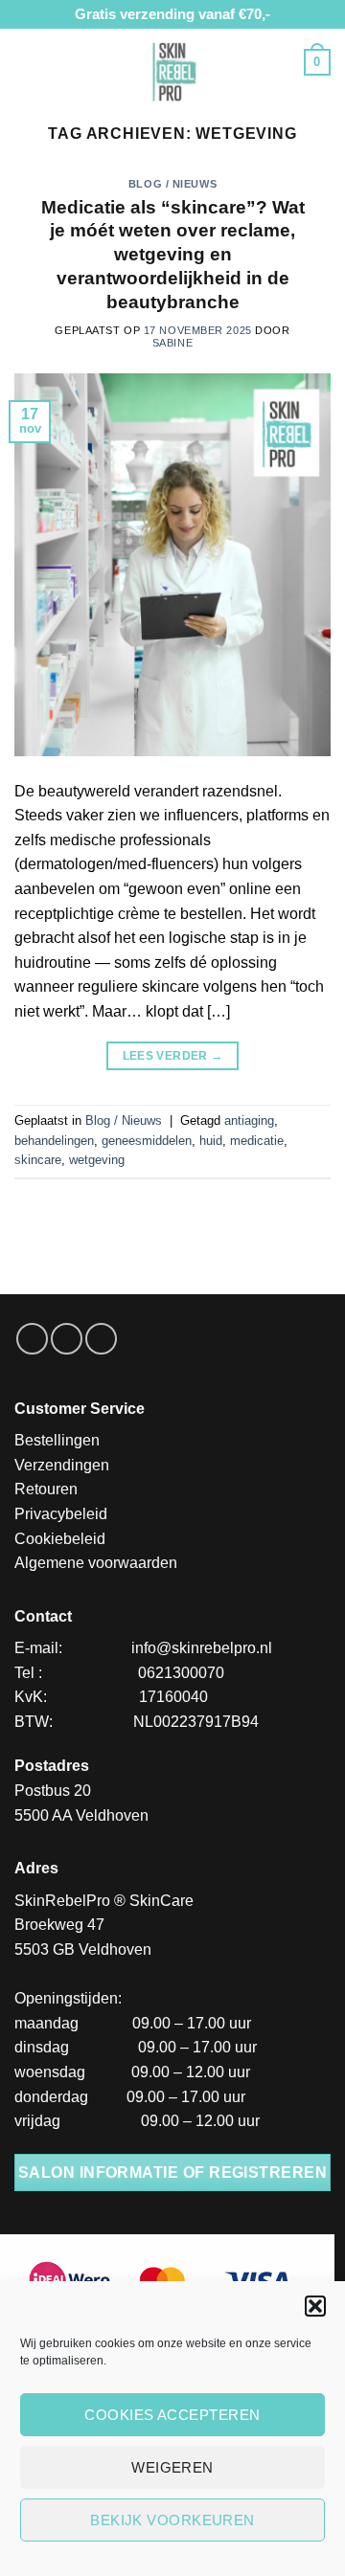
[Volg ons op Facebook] (32, 1339)
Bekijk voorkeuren (172, 2520)
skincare (38, 1160)
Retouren (46, 1489)
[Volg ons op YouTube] (101, 1339)
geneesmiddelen (147, 1141)
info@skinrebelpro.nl (202, 1648)
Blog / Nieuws (172, 184)
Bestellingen (57, 1440)
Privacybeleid (61, 1514)
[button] (315, 2306)
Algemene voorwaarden (96, 1563)
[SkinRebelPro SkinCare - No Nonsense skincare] (172, 70)
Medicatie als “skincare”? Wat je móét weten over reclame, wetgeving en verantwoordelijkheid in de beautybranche (173, 255)
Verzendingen (62, 1465)
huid (211, 1141)
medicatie (257, 1141)
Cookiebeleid (60, 1539)
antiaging (249, 1120)
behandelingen (54, 1141)
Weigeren (172, 2467)
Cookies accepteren (172, 2415)
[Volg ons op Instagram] (67, 1339)
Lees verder (173, 1056)
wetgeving (97, 1160)
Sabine (172, 343)
